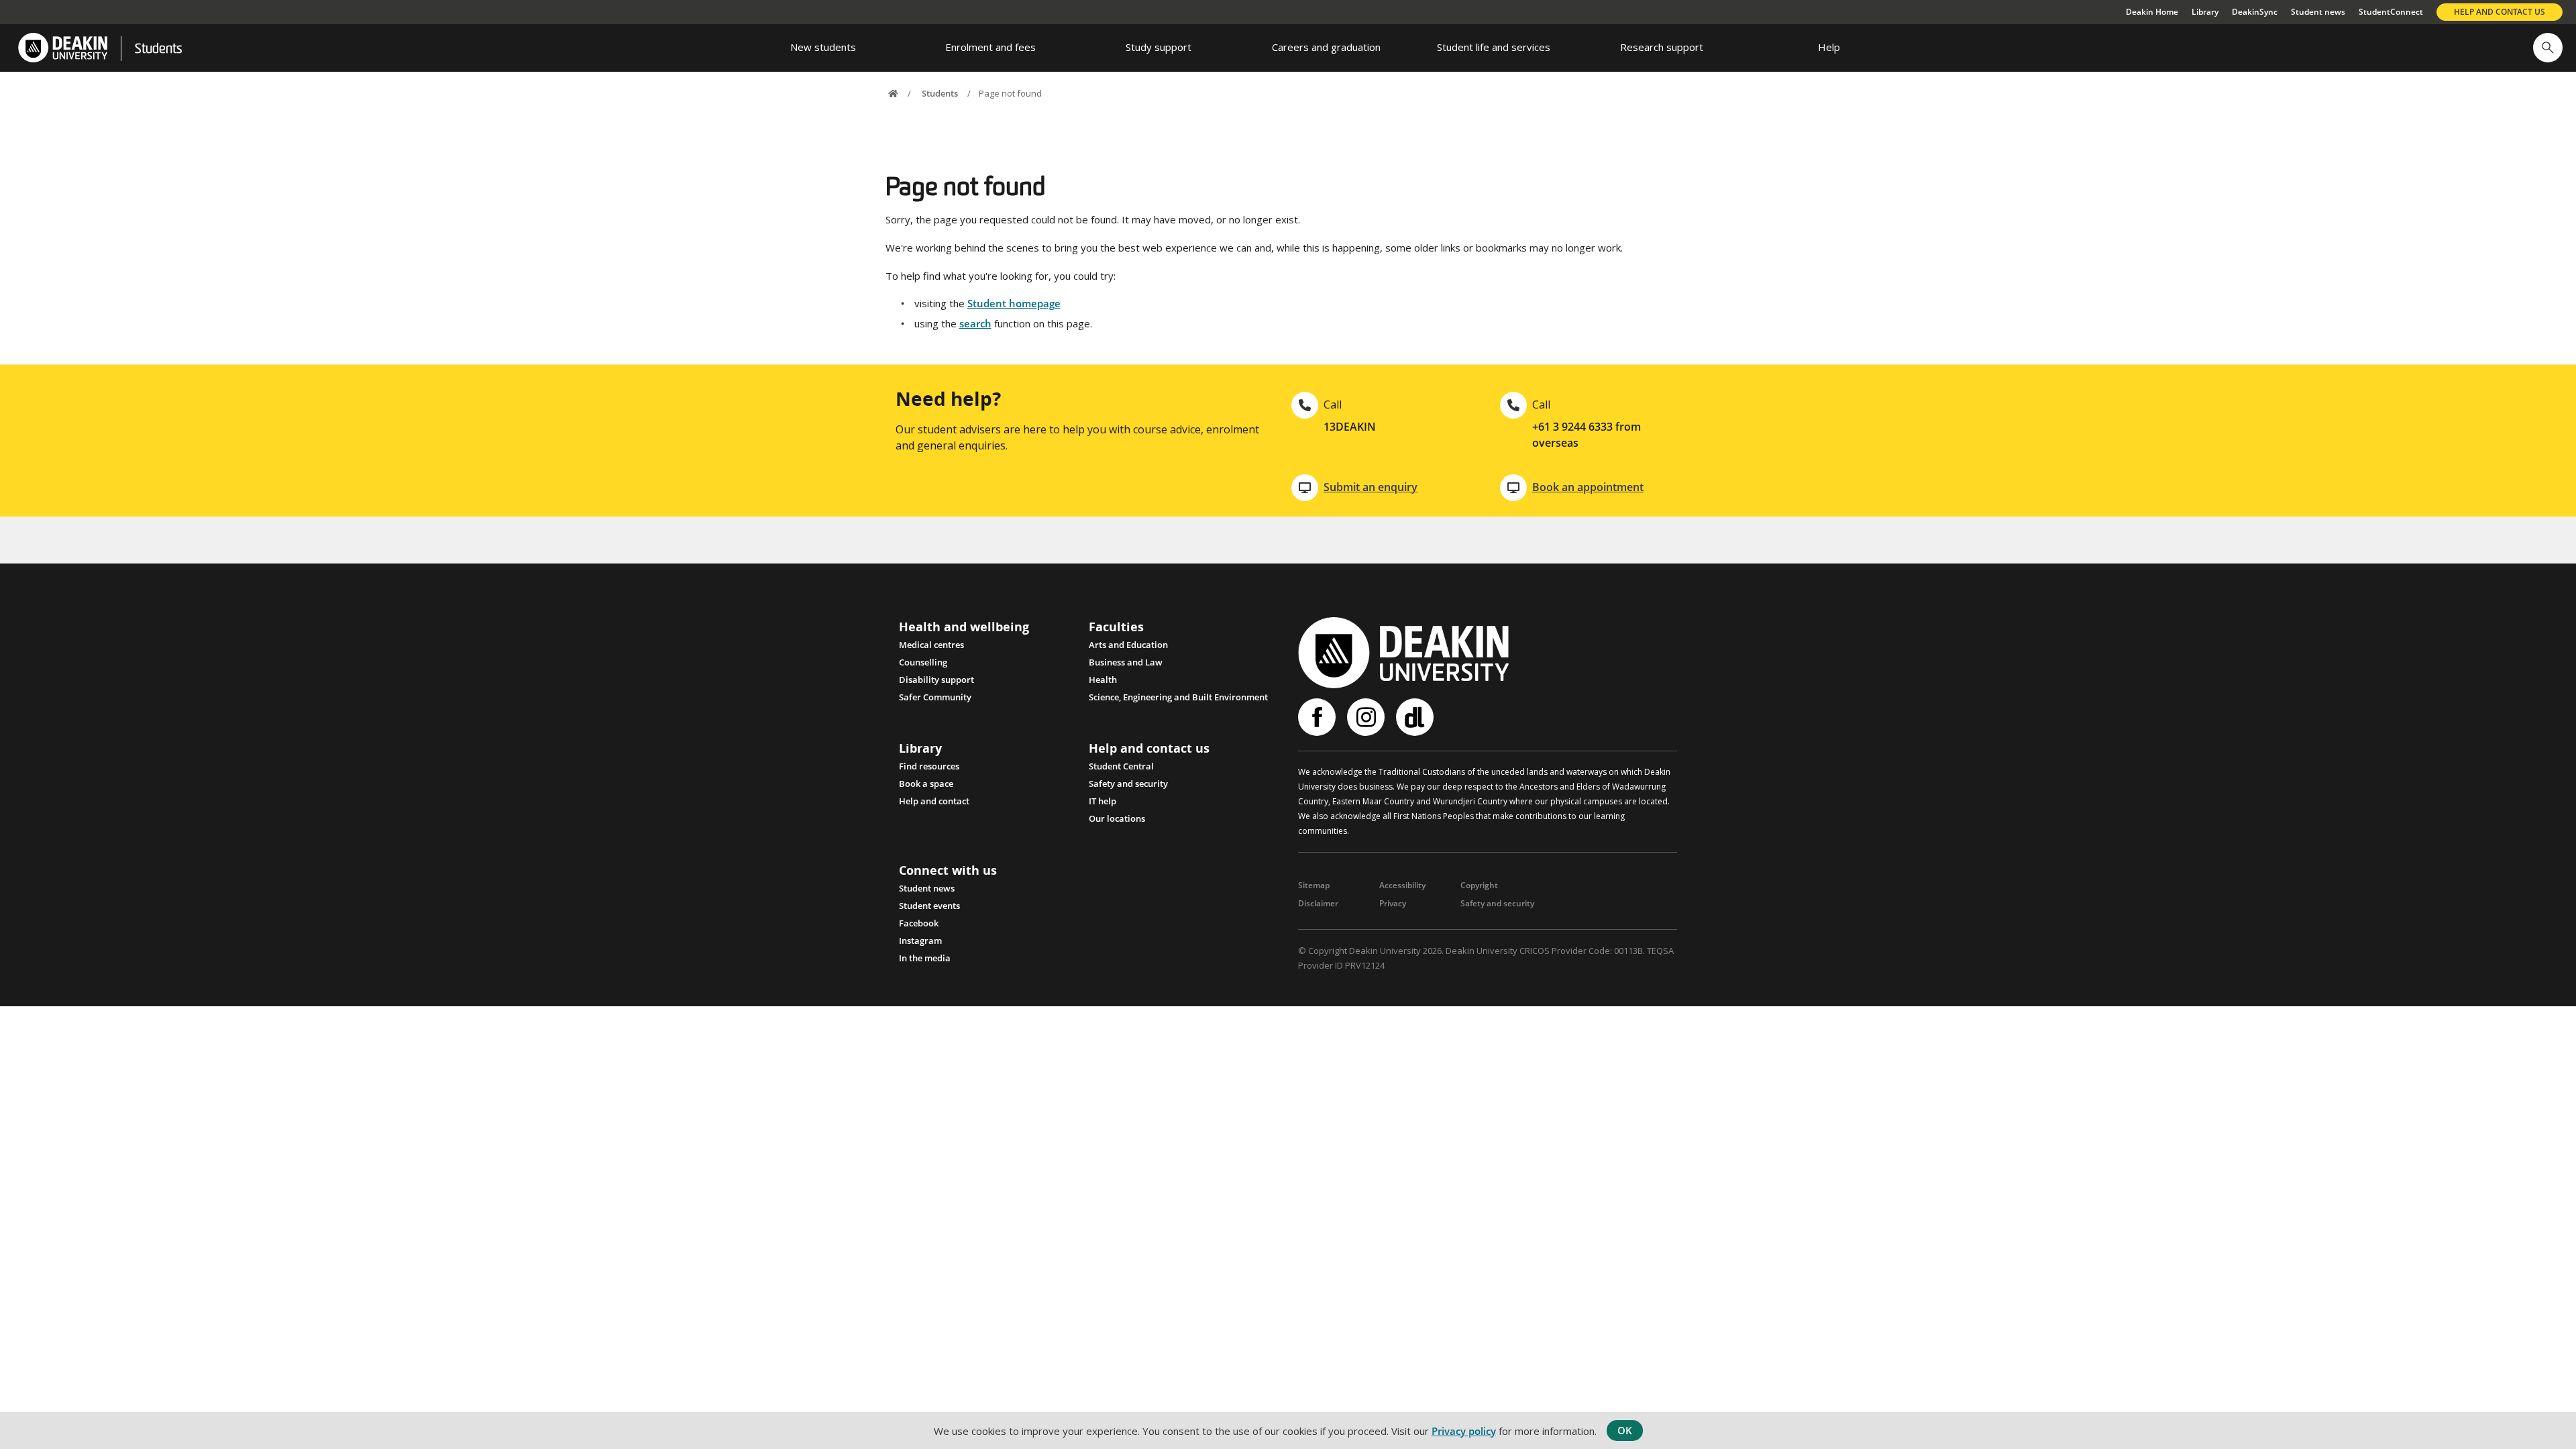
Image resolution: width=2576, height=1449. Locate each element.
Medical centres (931, 645)
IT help (1103, 801)
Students (158, 50)
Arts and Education (1128, 645)
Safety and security (1128, 784)
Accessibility (1402, 885)
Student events (929, 906)
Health (1103, 680)
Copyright (1479, 885)
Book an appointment (1588, 487)
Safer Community (935, 697)
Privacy (1393, 903)
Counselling (923, 662)
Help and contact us (2500, 12)
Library (2205, 12)
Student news (2318, 12)
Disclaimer (1318, 903)
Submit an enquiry (1371, 487)
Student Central (1121, 766)
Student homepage (1014, 303)
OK (1625, 1430)
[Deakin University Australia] (62, 48)
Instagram (920, 941)
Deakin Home (2152, 12)
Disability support (936, 680)
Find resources (929, 766)
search (975, 323)
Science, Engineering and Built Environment (1178, 697)
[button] (2548, 48)
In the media (925, 958)
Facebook (919, 923)
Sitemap (1314, 885)
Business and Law (1126, 662)
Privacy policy (1464, 1431)
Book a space (926, 784)
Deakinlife (1416, 717)
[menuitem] (823, 48)
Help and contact (934, 801)
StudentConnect (2391, 12)
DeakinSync (2255, 12)
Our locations (1117, 818)
